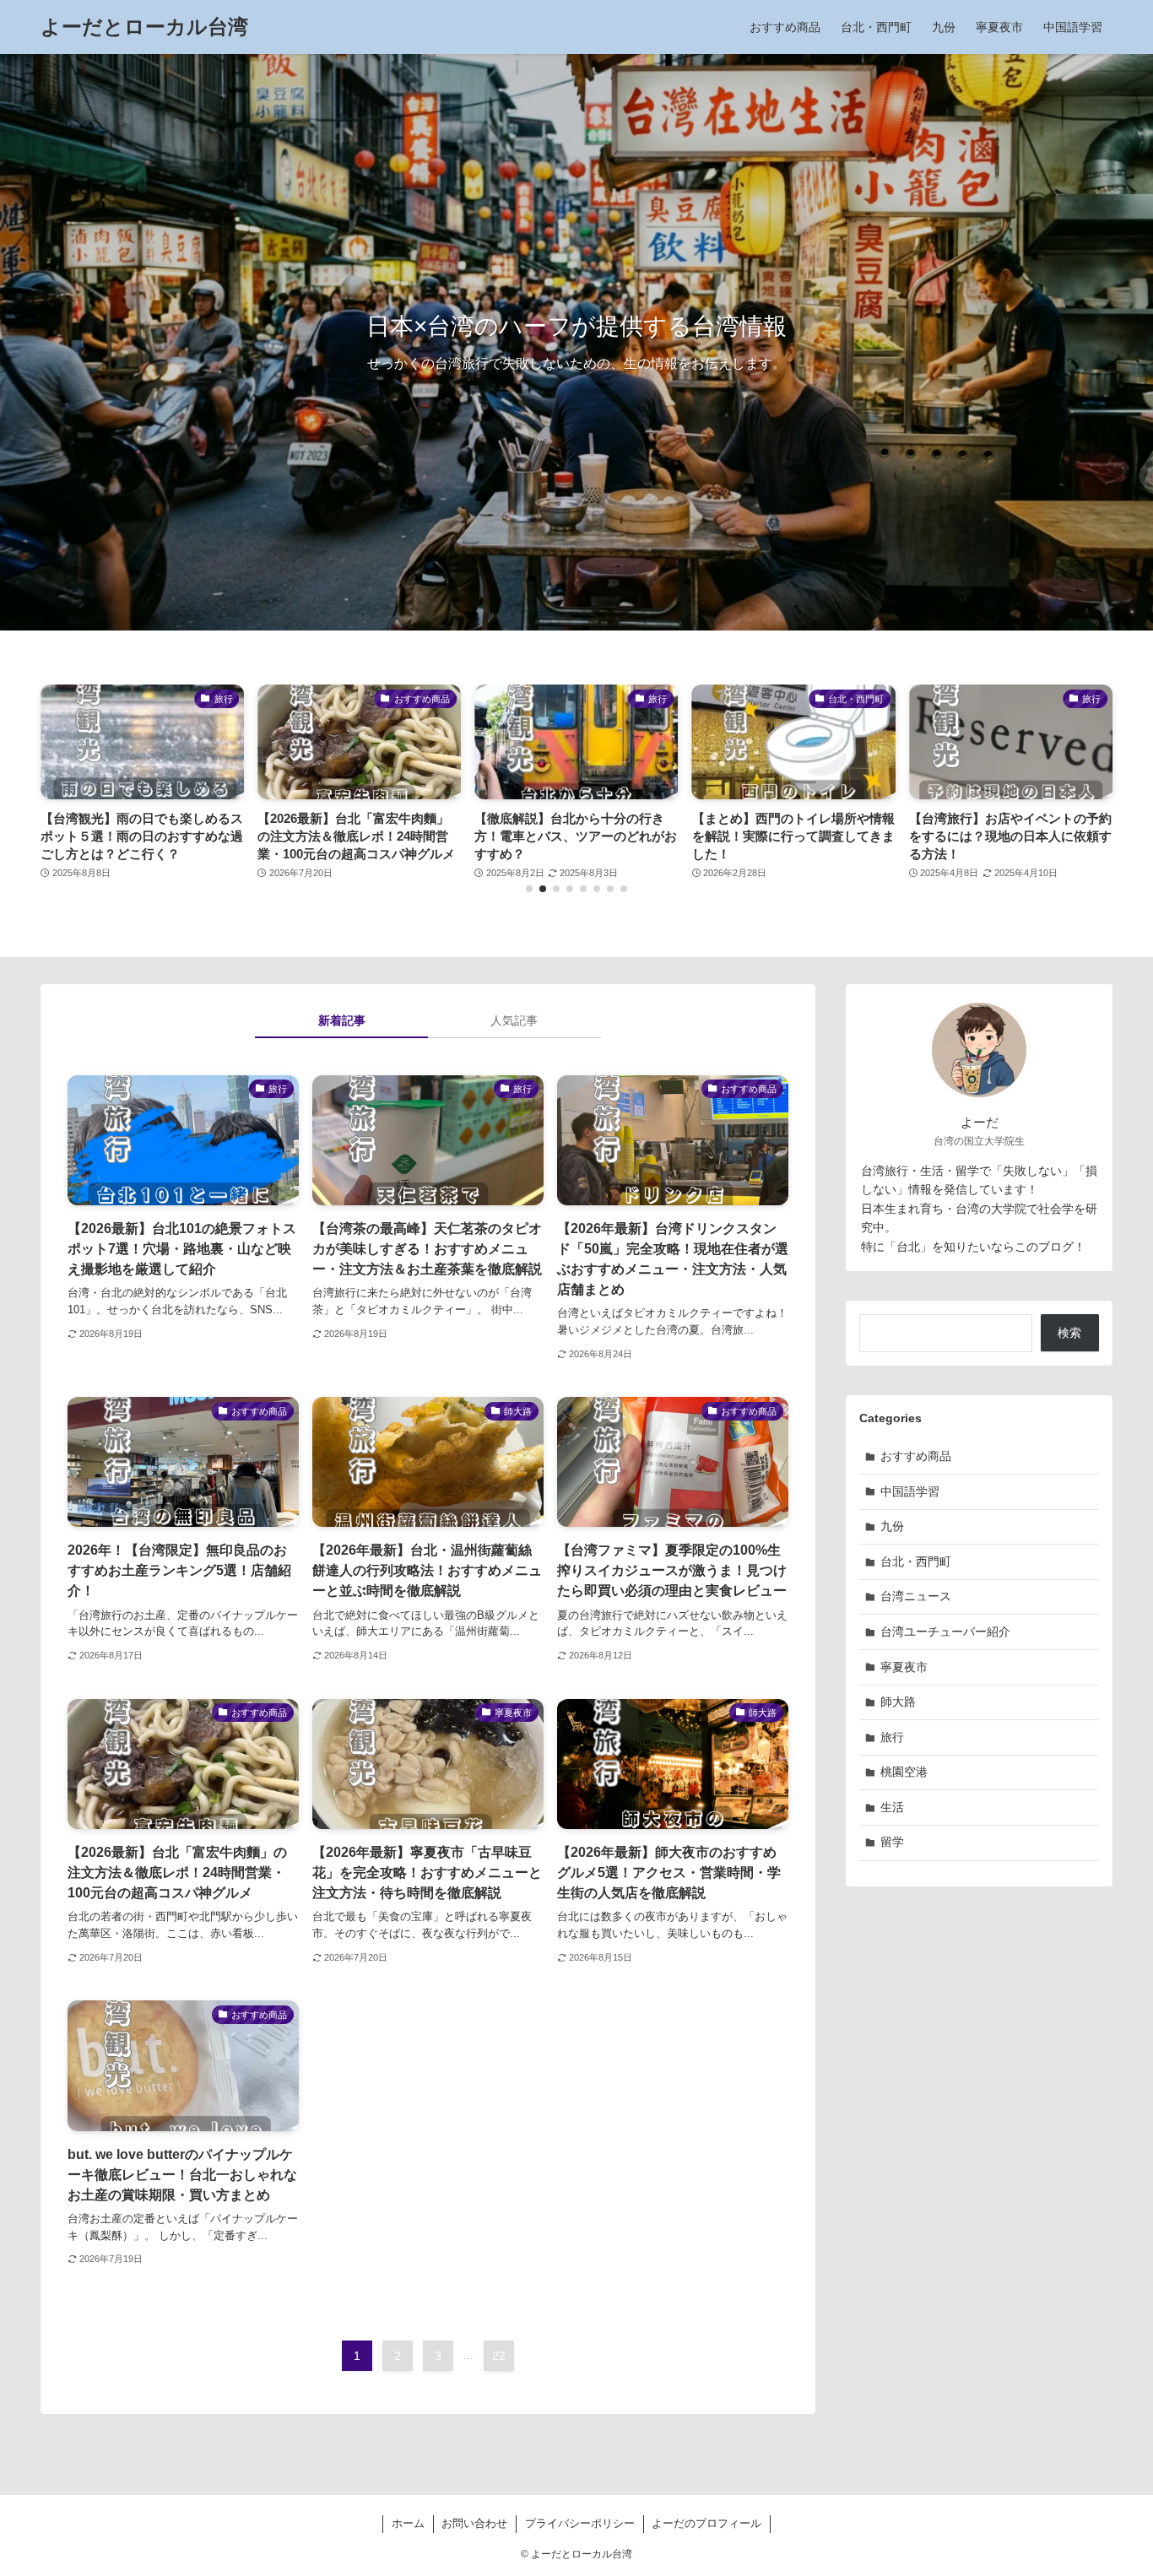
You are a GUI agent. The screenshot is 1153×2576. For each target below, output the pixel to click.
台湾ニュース (916, 1596)
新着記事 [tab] (342, 1020)
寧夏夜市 (904, 1667)
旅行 (892, 1737)
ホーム (408, 2523)
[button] (529, 889)
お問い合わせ (474, 2523)
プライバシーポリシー (580, 2523)
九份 (892, 1526)
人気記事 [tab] (514, 1020)
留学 (892, 1842)
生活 (892, 1807)
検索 (1069, 1333)
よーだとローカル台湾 (144, 27)
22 (499, 2356)
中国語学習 (910, 1491)
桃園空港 (904, 1772)
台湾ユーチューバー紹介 (945, 1632)
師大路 (898, 1702)
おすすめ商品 (916, 1456)
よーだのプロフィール (706, 2523)
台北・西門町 (916, 1561)
